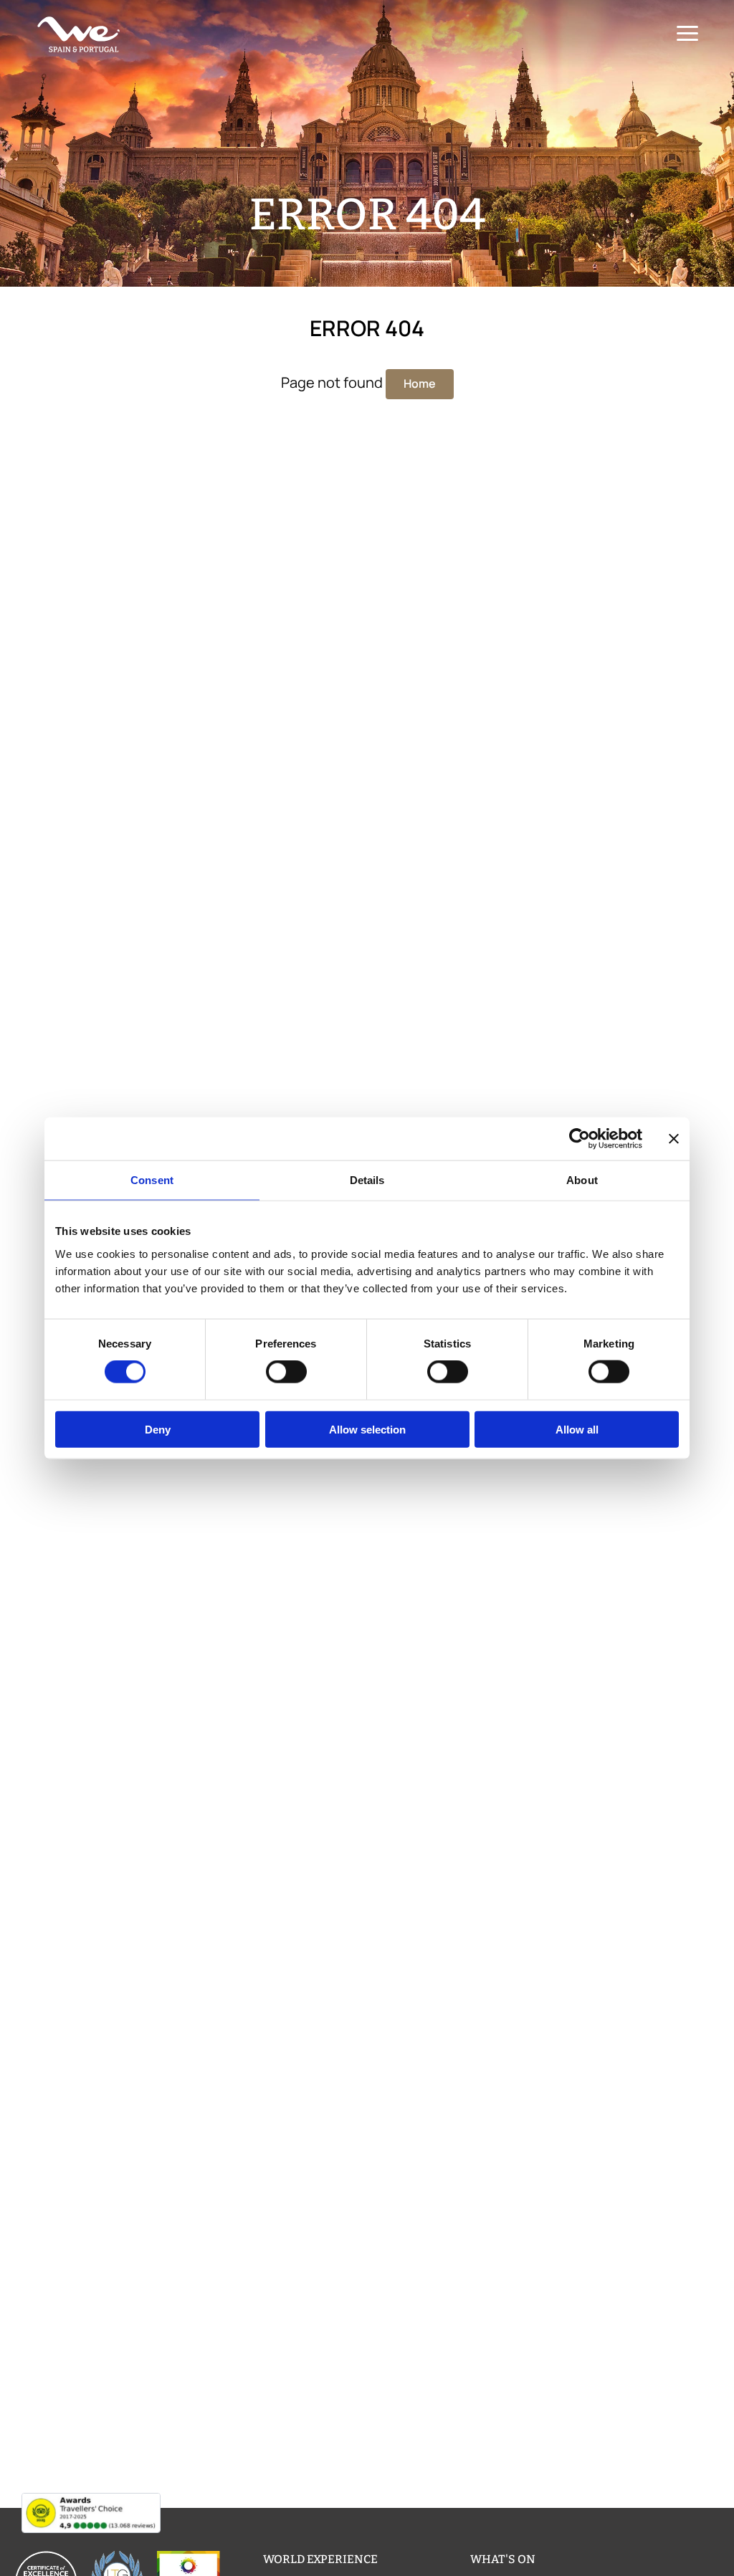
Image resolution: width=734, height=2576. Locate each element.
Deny (158, 1429)
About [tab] (582, 1180)
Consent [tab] (152, 1180)
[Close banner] (674, 1139)
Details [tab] (367, 1180)
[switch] (286, 1372)
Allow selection (367, 1429)
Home (420, 383)
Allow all (577, 1429)
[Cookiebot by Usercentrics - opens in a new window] (580, 1139)
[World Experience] (79, 34)
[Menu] (687, 34)
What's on (503, 2559)
